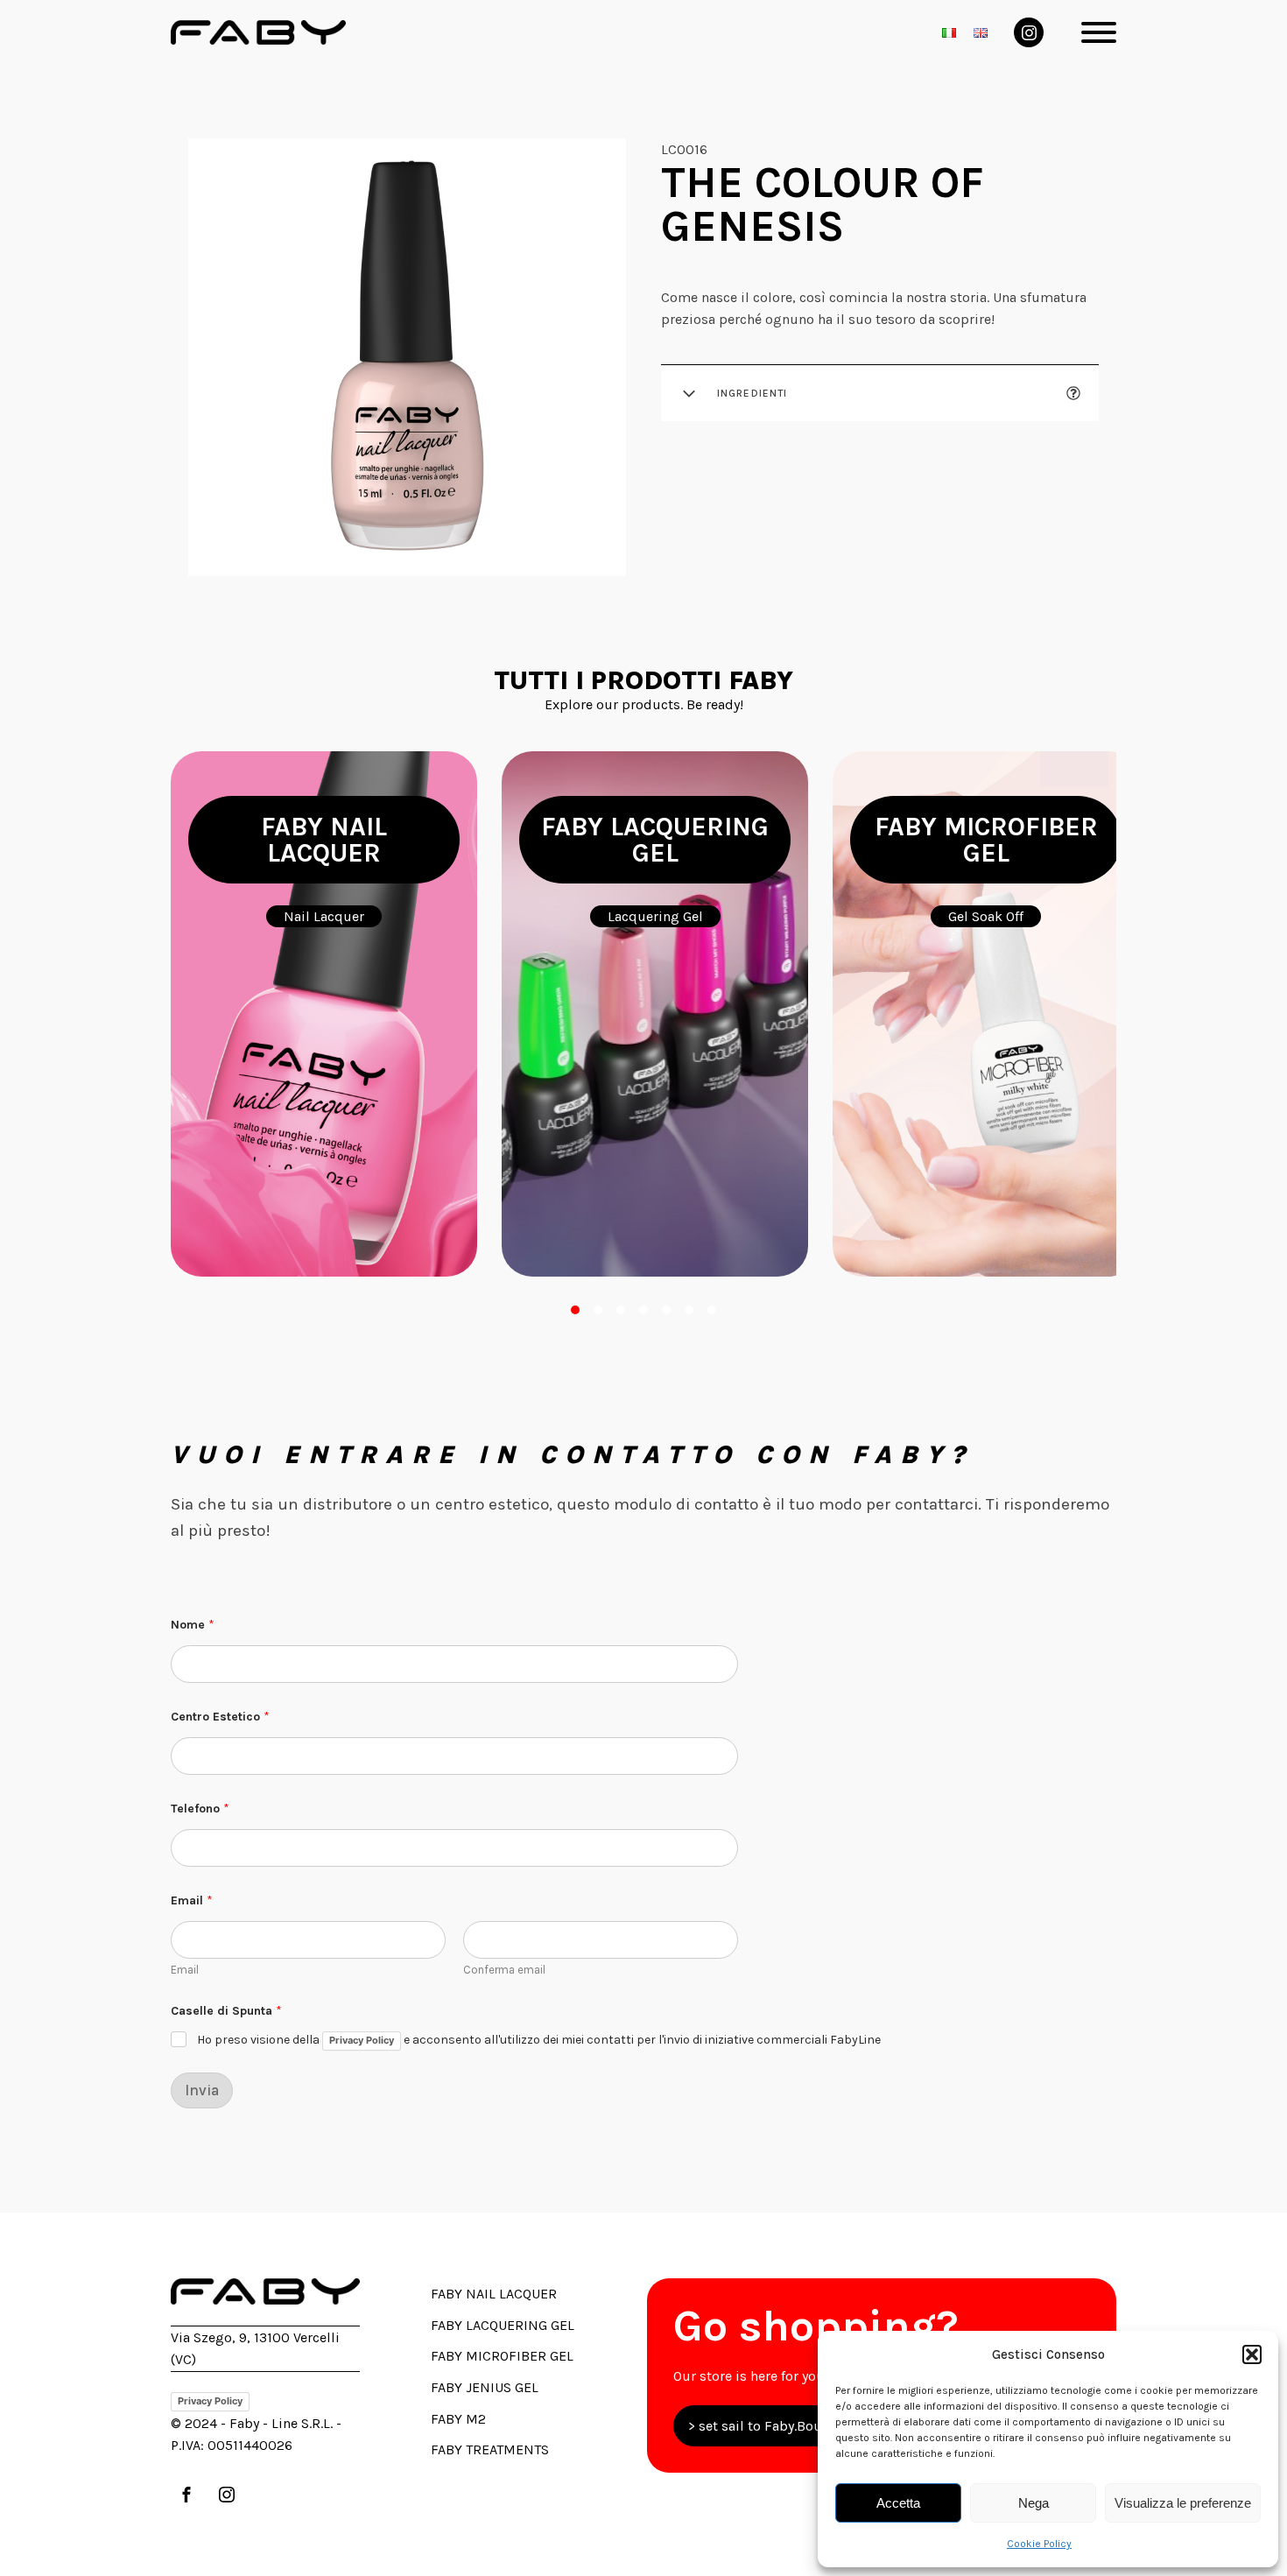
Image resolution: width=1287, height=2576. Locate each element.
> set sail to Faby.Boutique (772, 2426)
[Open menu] (1099, 32)
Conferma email (504, 1970)
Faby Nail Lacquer (494, 2294)
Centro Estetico (220, 1717)
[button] (1252, 2354)
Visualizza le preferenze (1183, 2503)
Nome (193, 1625)
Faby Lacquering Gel (503, 2325)
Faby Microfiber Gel (502, 2356)
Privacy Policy (362, 2040)
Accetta (898, 2503)
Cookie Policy (1039, 2544)
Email (185, 1970)
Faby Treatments (490, 2449)
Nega (1034, 2503)
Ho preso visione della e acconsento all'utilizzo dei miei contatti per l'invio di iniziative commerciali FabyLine (539, 2041)
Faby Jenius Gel (485, 2387)
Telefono (200, 1809)
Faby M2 (458, 2419)
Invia (202, 2090)
